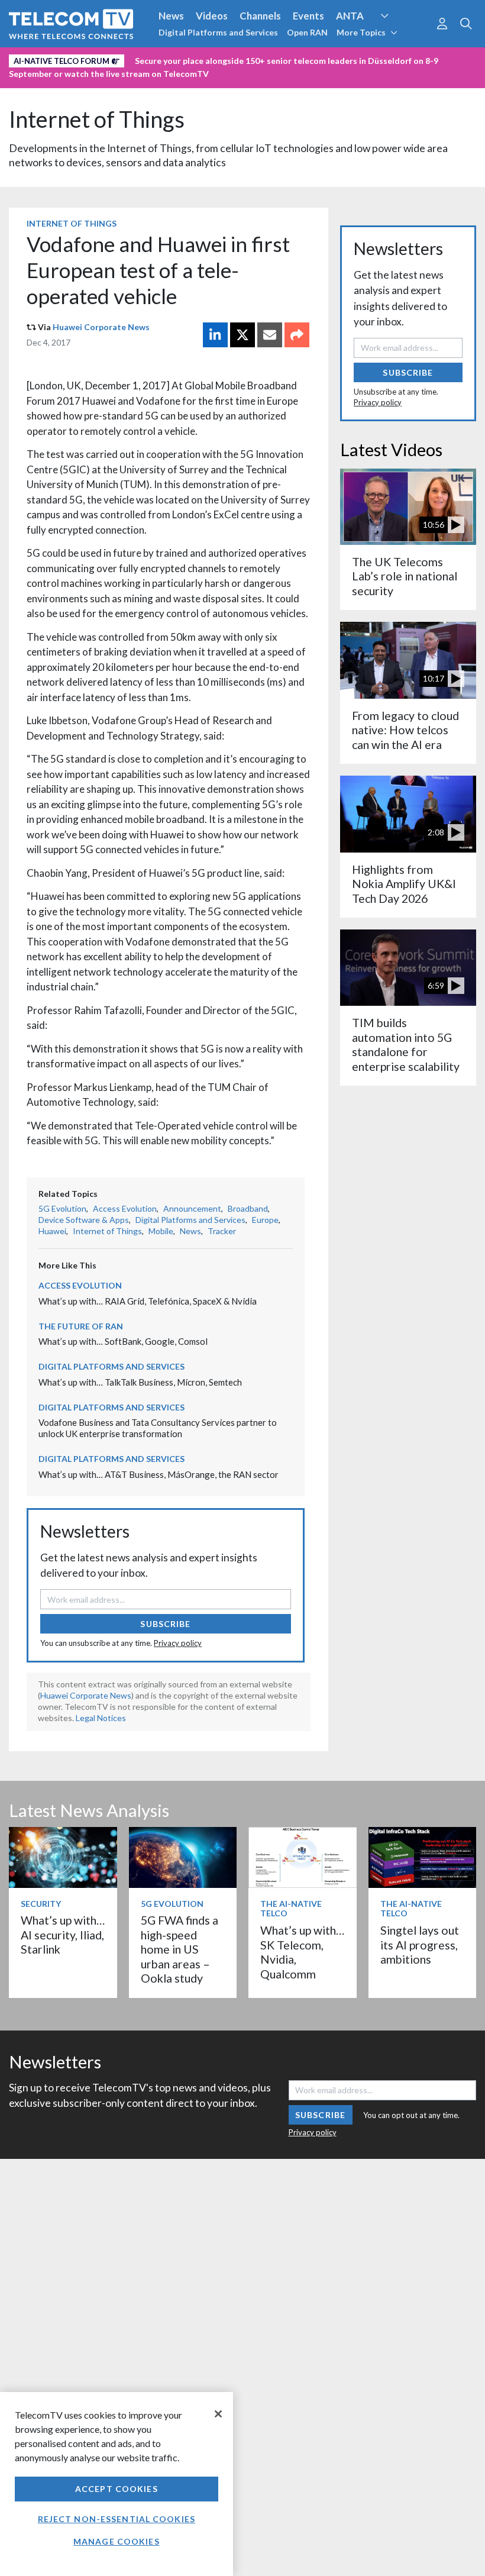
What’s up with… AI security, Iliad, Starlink (63, 1935)
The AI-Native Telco (291, 1909)
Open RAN (307, 32)
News (171, 16)
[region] (117, 2484)
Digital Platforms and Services (218, 32)
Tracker (222, 1231)
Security (250, 59)
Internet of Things (97, 119)
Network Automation (399, 38)
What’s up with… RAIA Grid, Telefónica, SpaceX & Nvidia (148, 1301)
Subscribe (165, 1624)
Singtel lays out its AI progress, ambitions (420, 1945)
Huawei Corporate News (101, 327)
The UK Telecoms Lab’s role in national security (405, 576)
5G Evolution (62, 1208)
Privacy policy (178, 1643)
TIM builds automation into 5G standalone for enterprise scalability (406, 1044)
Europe (265, 1220)
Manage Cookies (117, 2541)
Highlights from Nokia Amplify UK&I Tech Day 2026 (404, 884)
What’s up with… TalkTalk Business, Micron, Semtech (140, 1382)
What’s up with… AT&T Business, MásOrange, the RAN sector (159, 1474)
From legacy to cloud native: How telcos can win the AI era (405, 730)
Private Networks (182, 59)
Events (308, 16)
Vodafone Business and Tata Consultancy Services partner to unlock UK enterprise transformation (158, 1428)
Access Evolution (125, 1208)
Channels (260, 16)
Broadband (248, 1208)
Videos (212, 16)
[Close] (218, 2414)
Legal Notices (101, 1718)
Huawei (52, 1231)
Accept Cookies (117, 2489)
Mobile (161, 1231)
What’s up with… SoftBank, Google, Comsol (123, 1341)
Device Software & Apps (84, 1220)
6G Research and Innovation (72, 59)
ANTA (350, 16)
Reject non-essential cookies (117, 2519)
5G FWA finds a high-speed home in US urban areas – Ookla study (180, 1949)
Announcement (192, 1208)
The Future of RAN (81, 1326)
